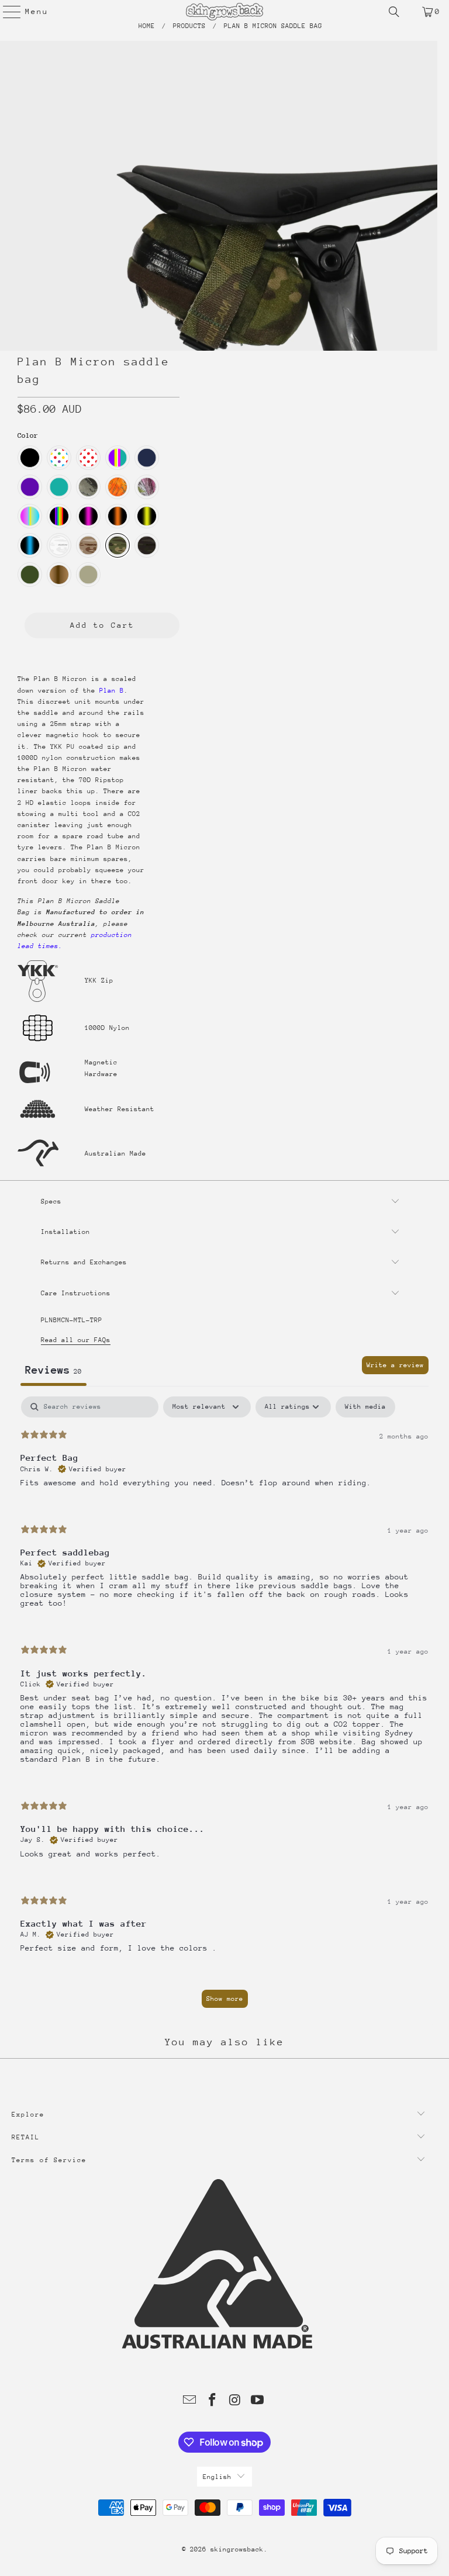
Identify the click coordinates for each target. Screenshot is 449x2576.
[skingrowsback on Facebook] (213, 2402)
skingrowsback (237, 2549)
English (217, 2477)
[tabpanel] (224, 1708)
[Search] (394, 12)
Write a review (395, 1365)
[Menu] (6, 12)
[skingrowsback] (224, 12)
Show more (225, 1999)
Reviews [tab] (53, 1370)
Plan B (112, 691)
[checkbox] (365, 1407)
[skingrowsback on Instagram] (236, 2402)
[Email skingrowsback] (190, 2402)
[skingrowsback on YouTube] (258, 2402)
